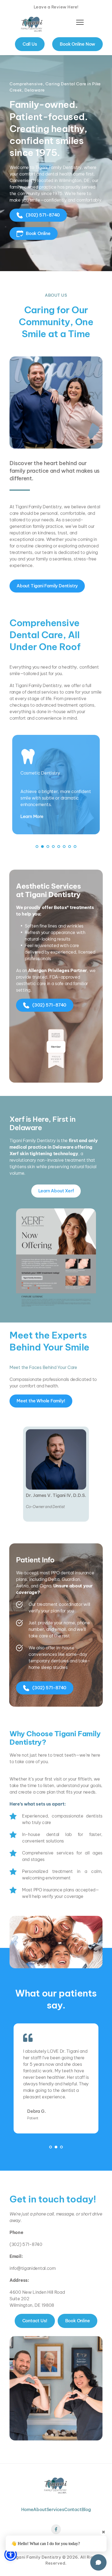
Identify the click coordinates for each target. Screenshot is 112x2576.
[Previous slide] (22, 2085)
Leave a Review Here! (56, 7)
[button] (80, 22)
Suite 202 (19, 2299)
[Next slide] (90, 2085)
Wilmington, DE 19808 (32, 2305)
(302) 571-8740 (26, 2244)
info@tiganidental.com (33, 2268)
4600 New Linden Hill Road (37, 2292)
